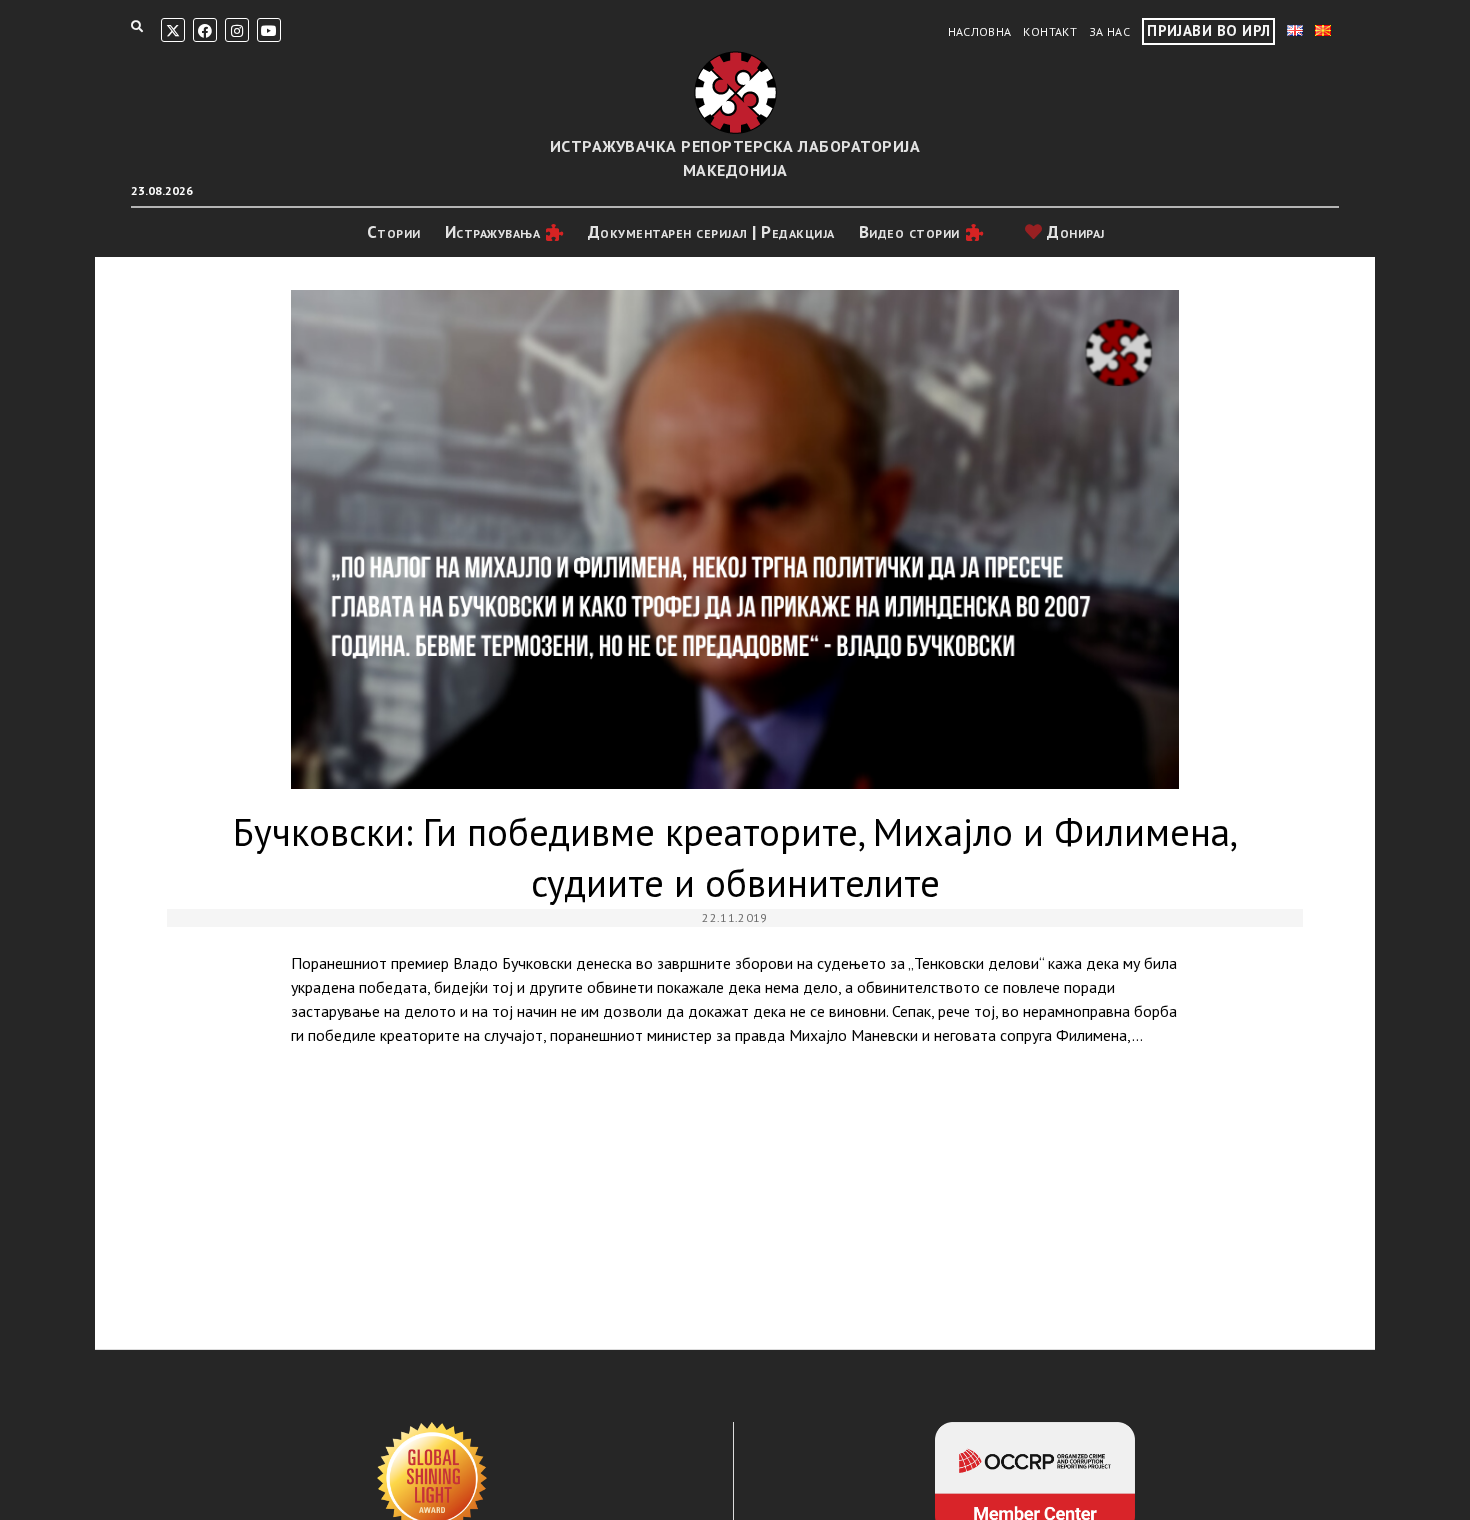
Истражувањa (493, 232)
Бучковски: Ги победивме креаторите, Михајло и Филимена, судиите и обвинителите (734, 539)
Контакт (1050, 31)
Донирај (1074, 232)
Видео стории (909, 232)
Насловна (980, 31)
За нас (1109, 31)
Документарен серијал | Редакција (711, 232)
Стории (394, 232)
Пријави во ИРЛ (1208, 30)
